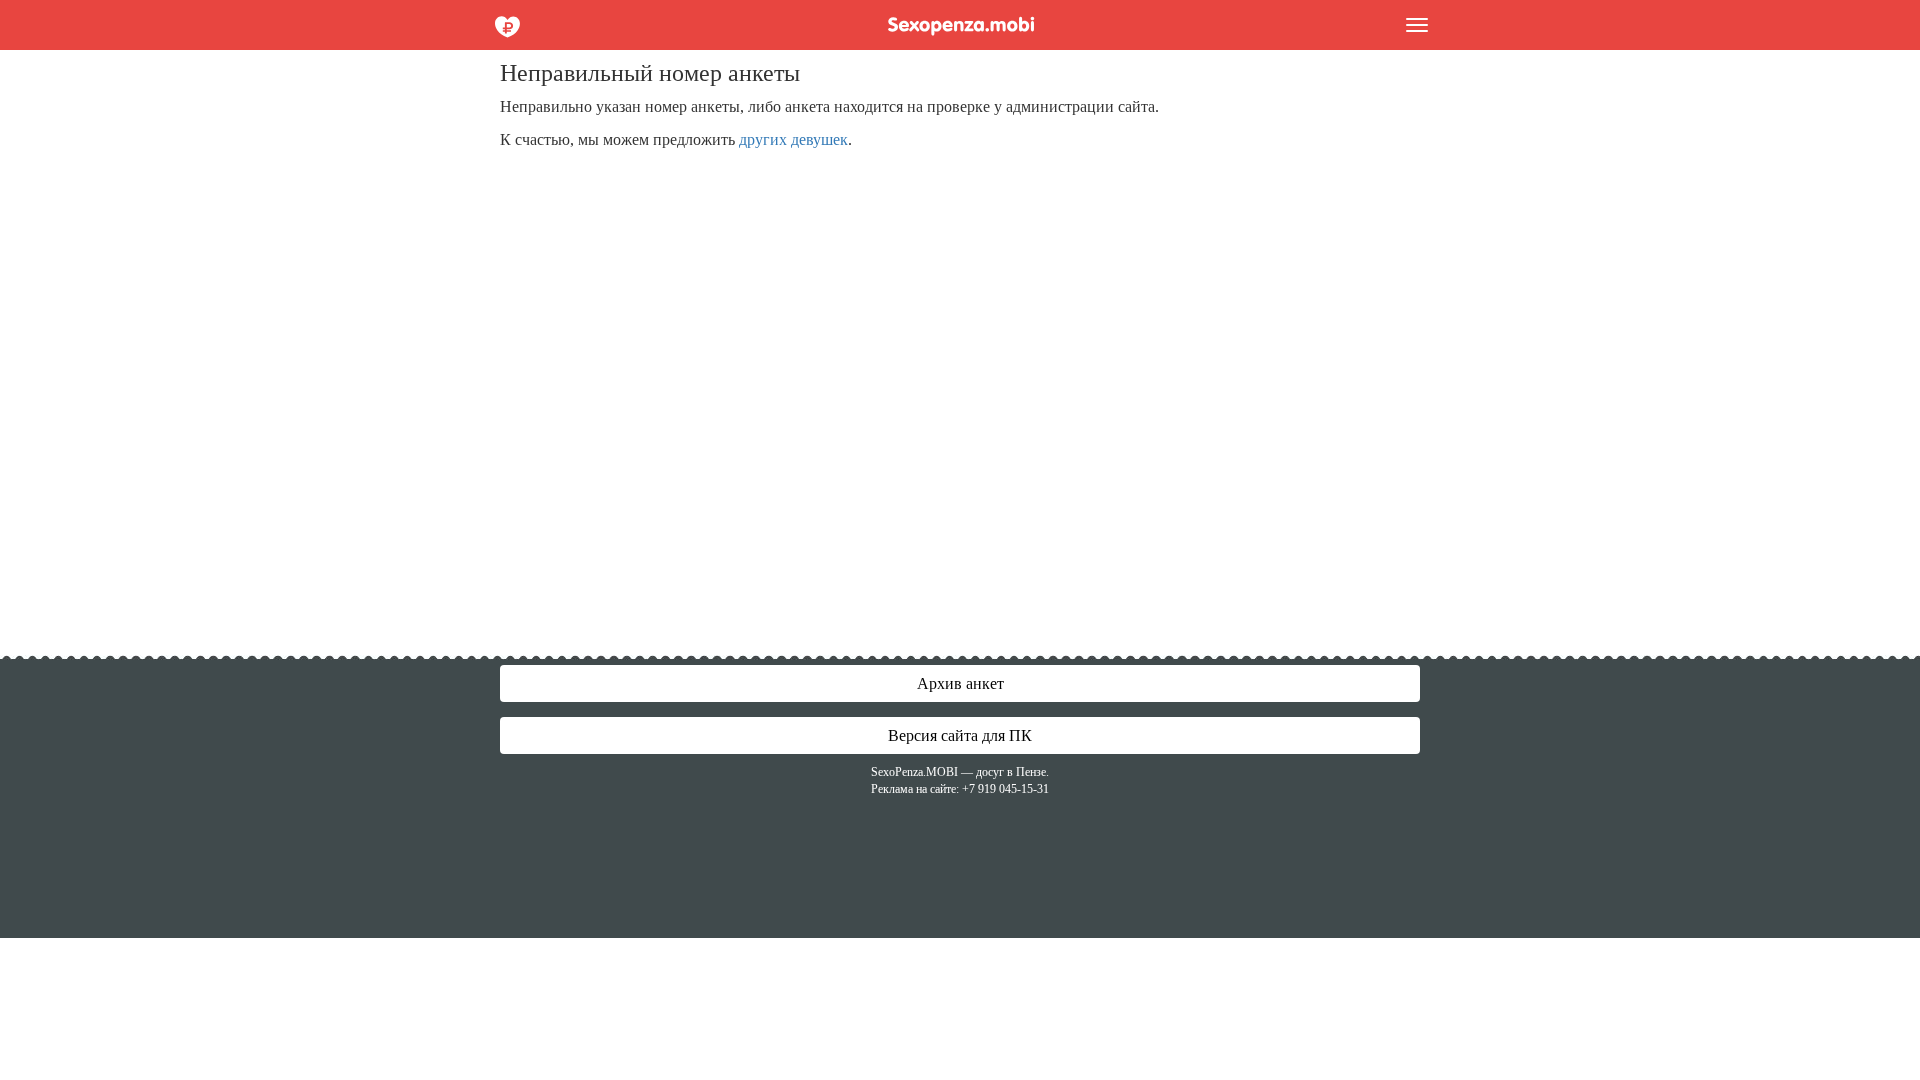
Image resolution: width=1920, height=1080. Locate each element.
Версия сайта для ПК (960, 735)
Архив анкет (960, 683)
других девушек (793, 139)
